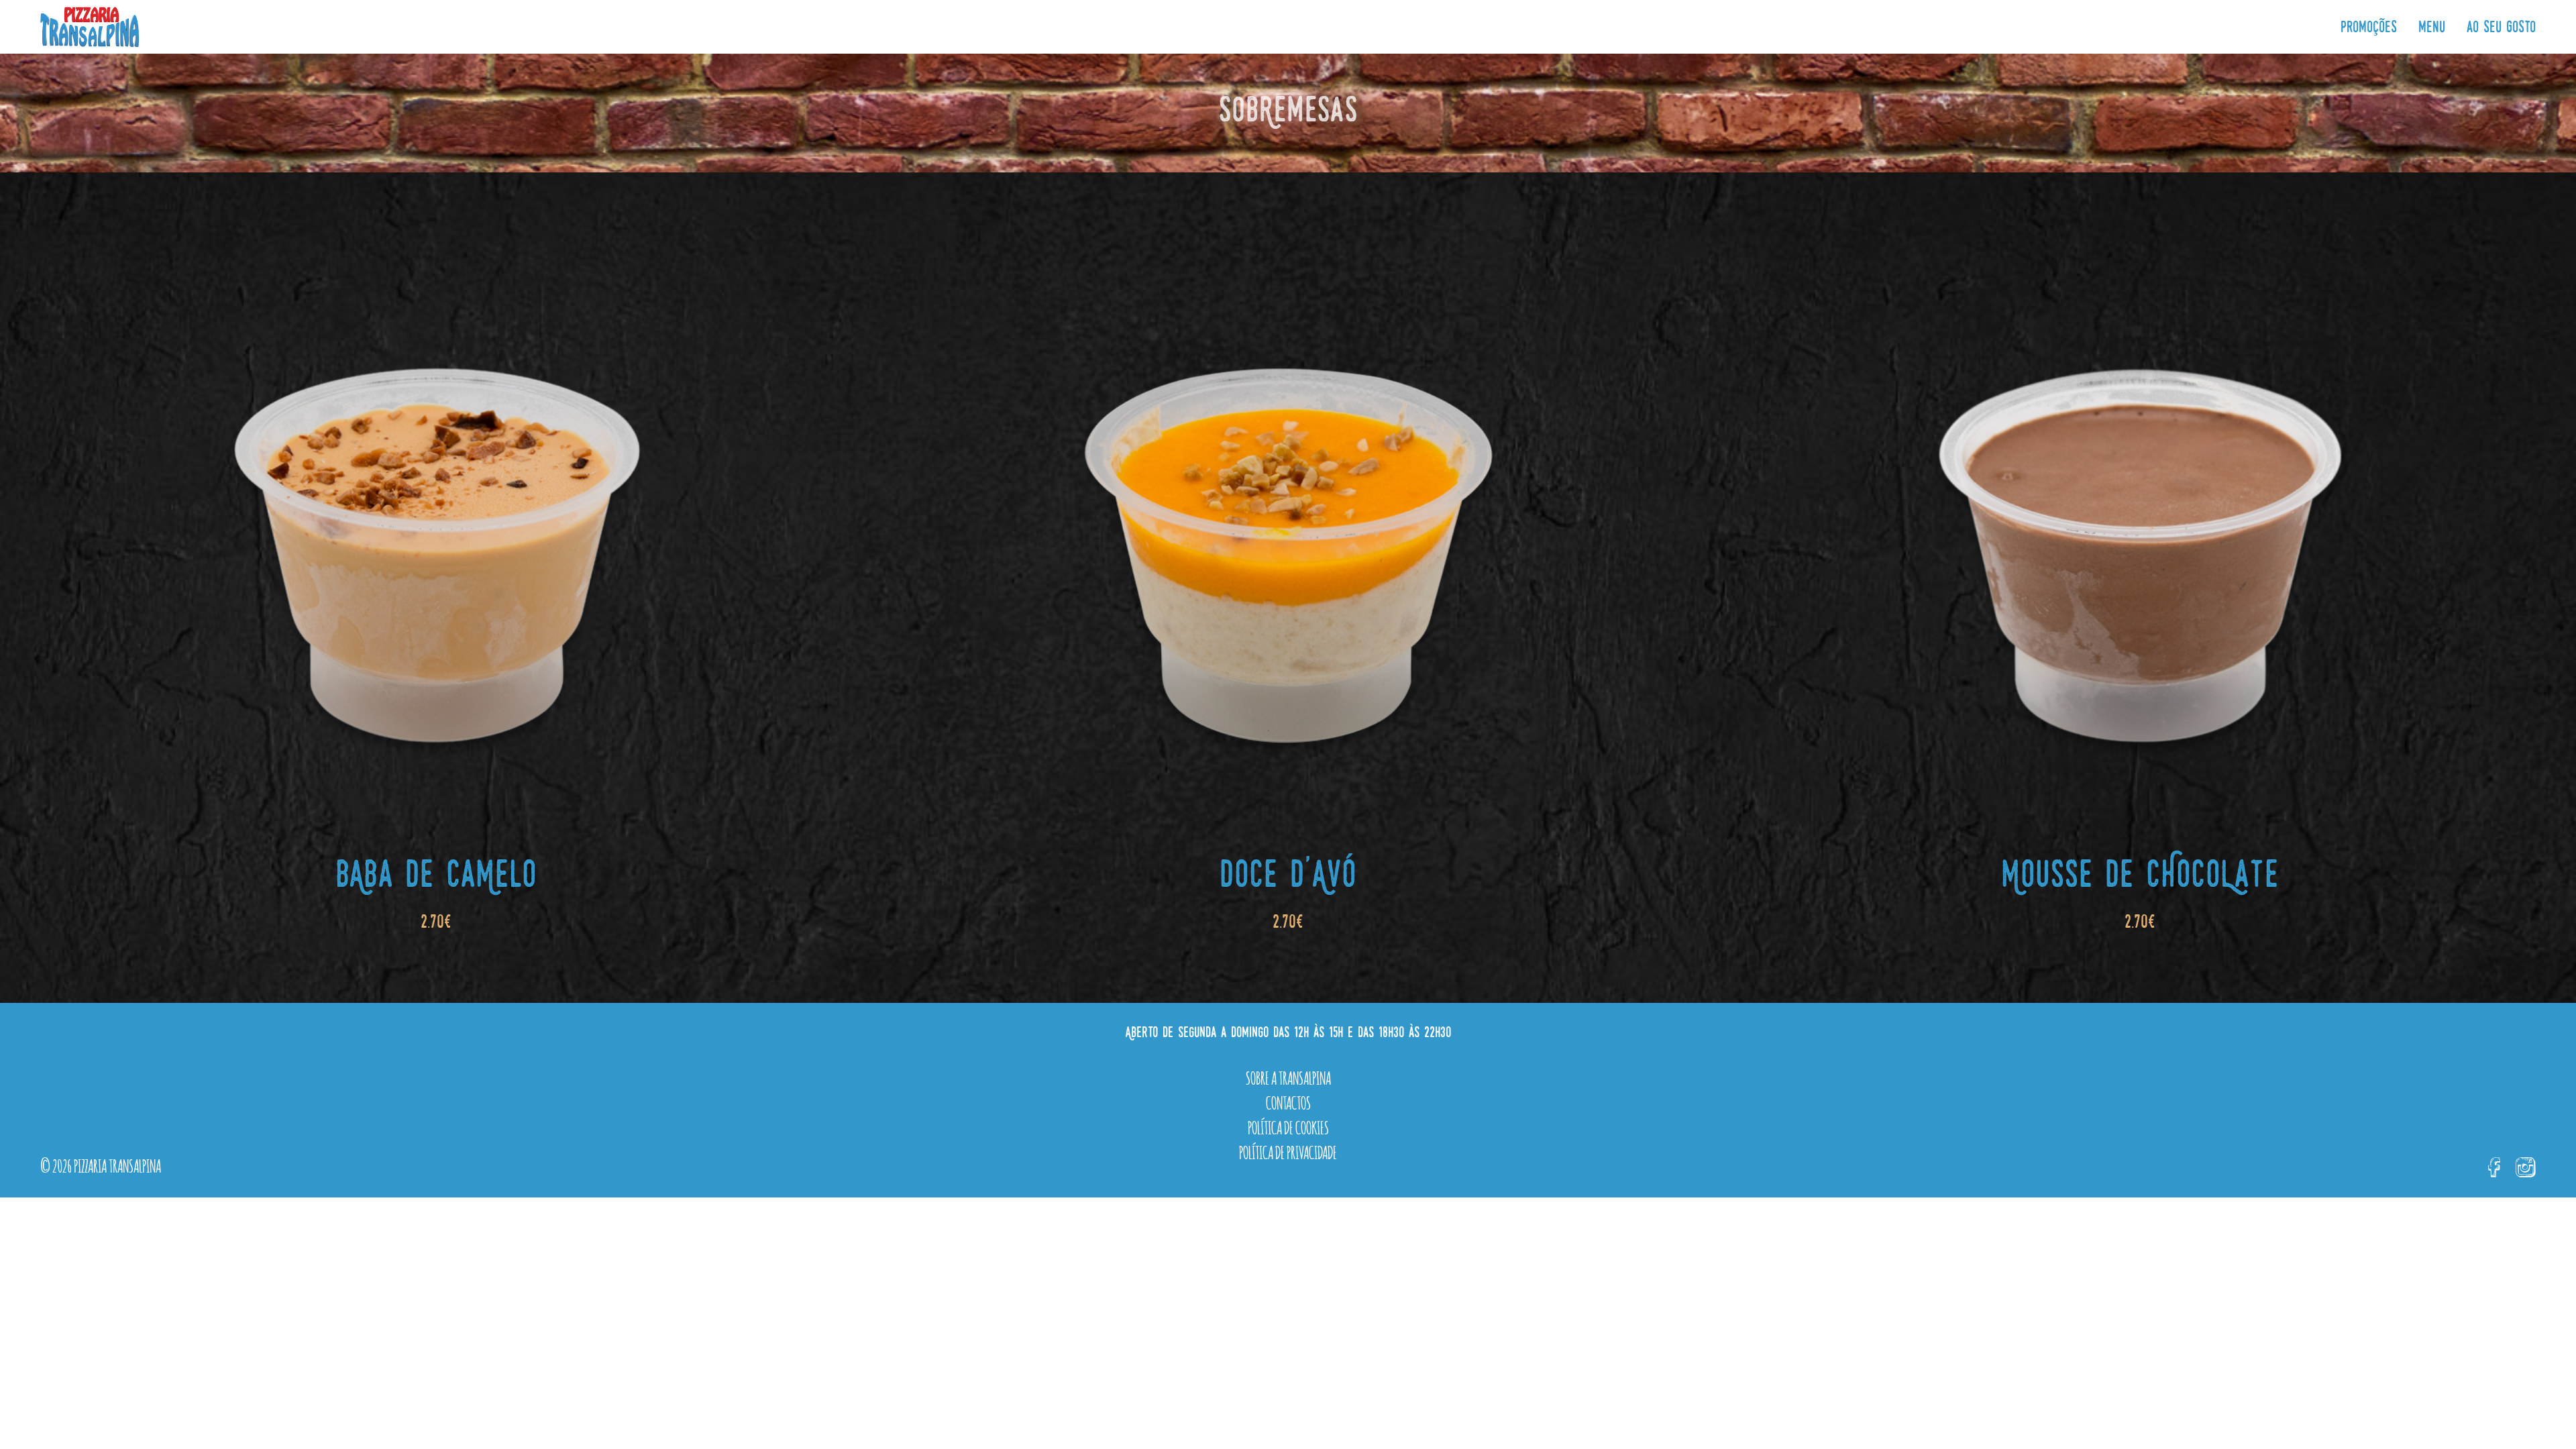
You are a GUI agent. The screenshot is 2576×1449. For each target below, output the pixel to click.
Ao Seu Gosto (2501, 28)
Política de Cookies (1288, 1126)
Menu (2432, 28)
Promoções (2369, 28)
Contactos (1288, 1102)
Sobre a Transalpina (1288, 1077)
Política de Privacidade (1288, 1151)
